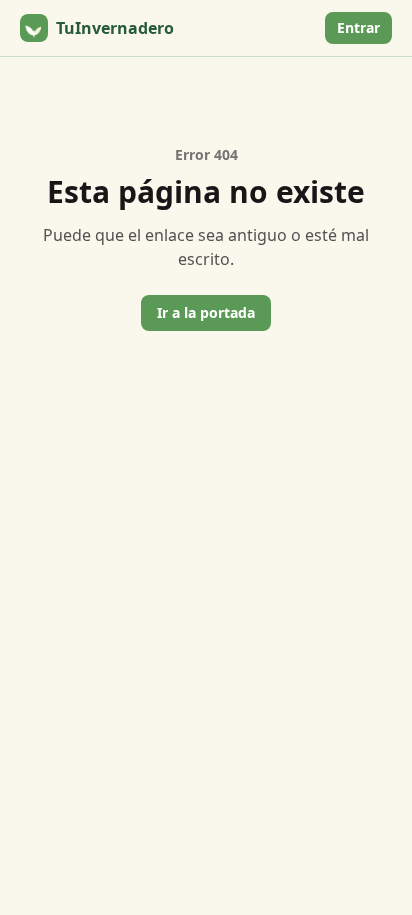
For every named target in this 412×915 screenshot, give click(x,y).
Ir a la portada (206, 312)
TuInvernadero (115, 28)
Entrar (358, 27)
